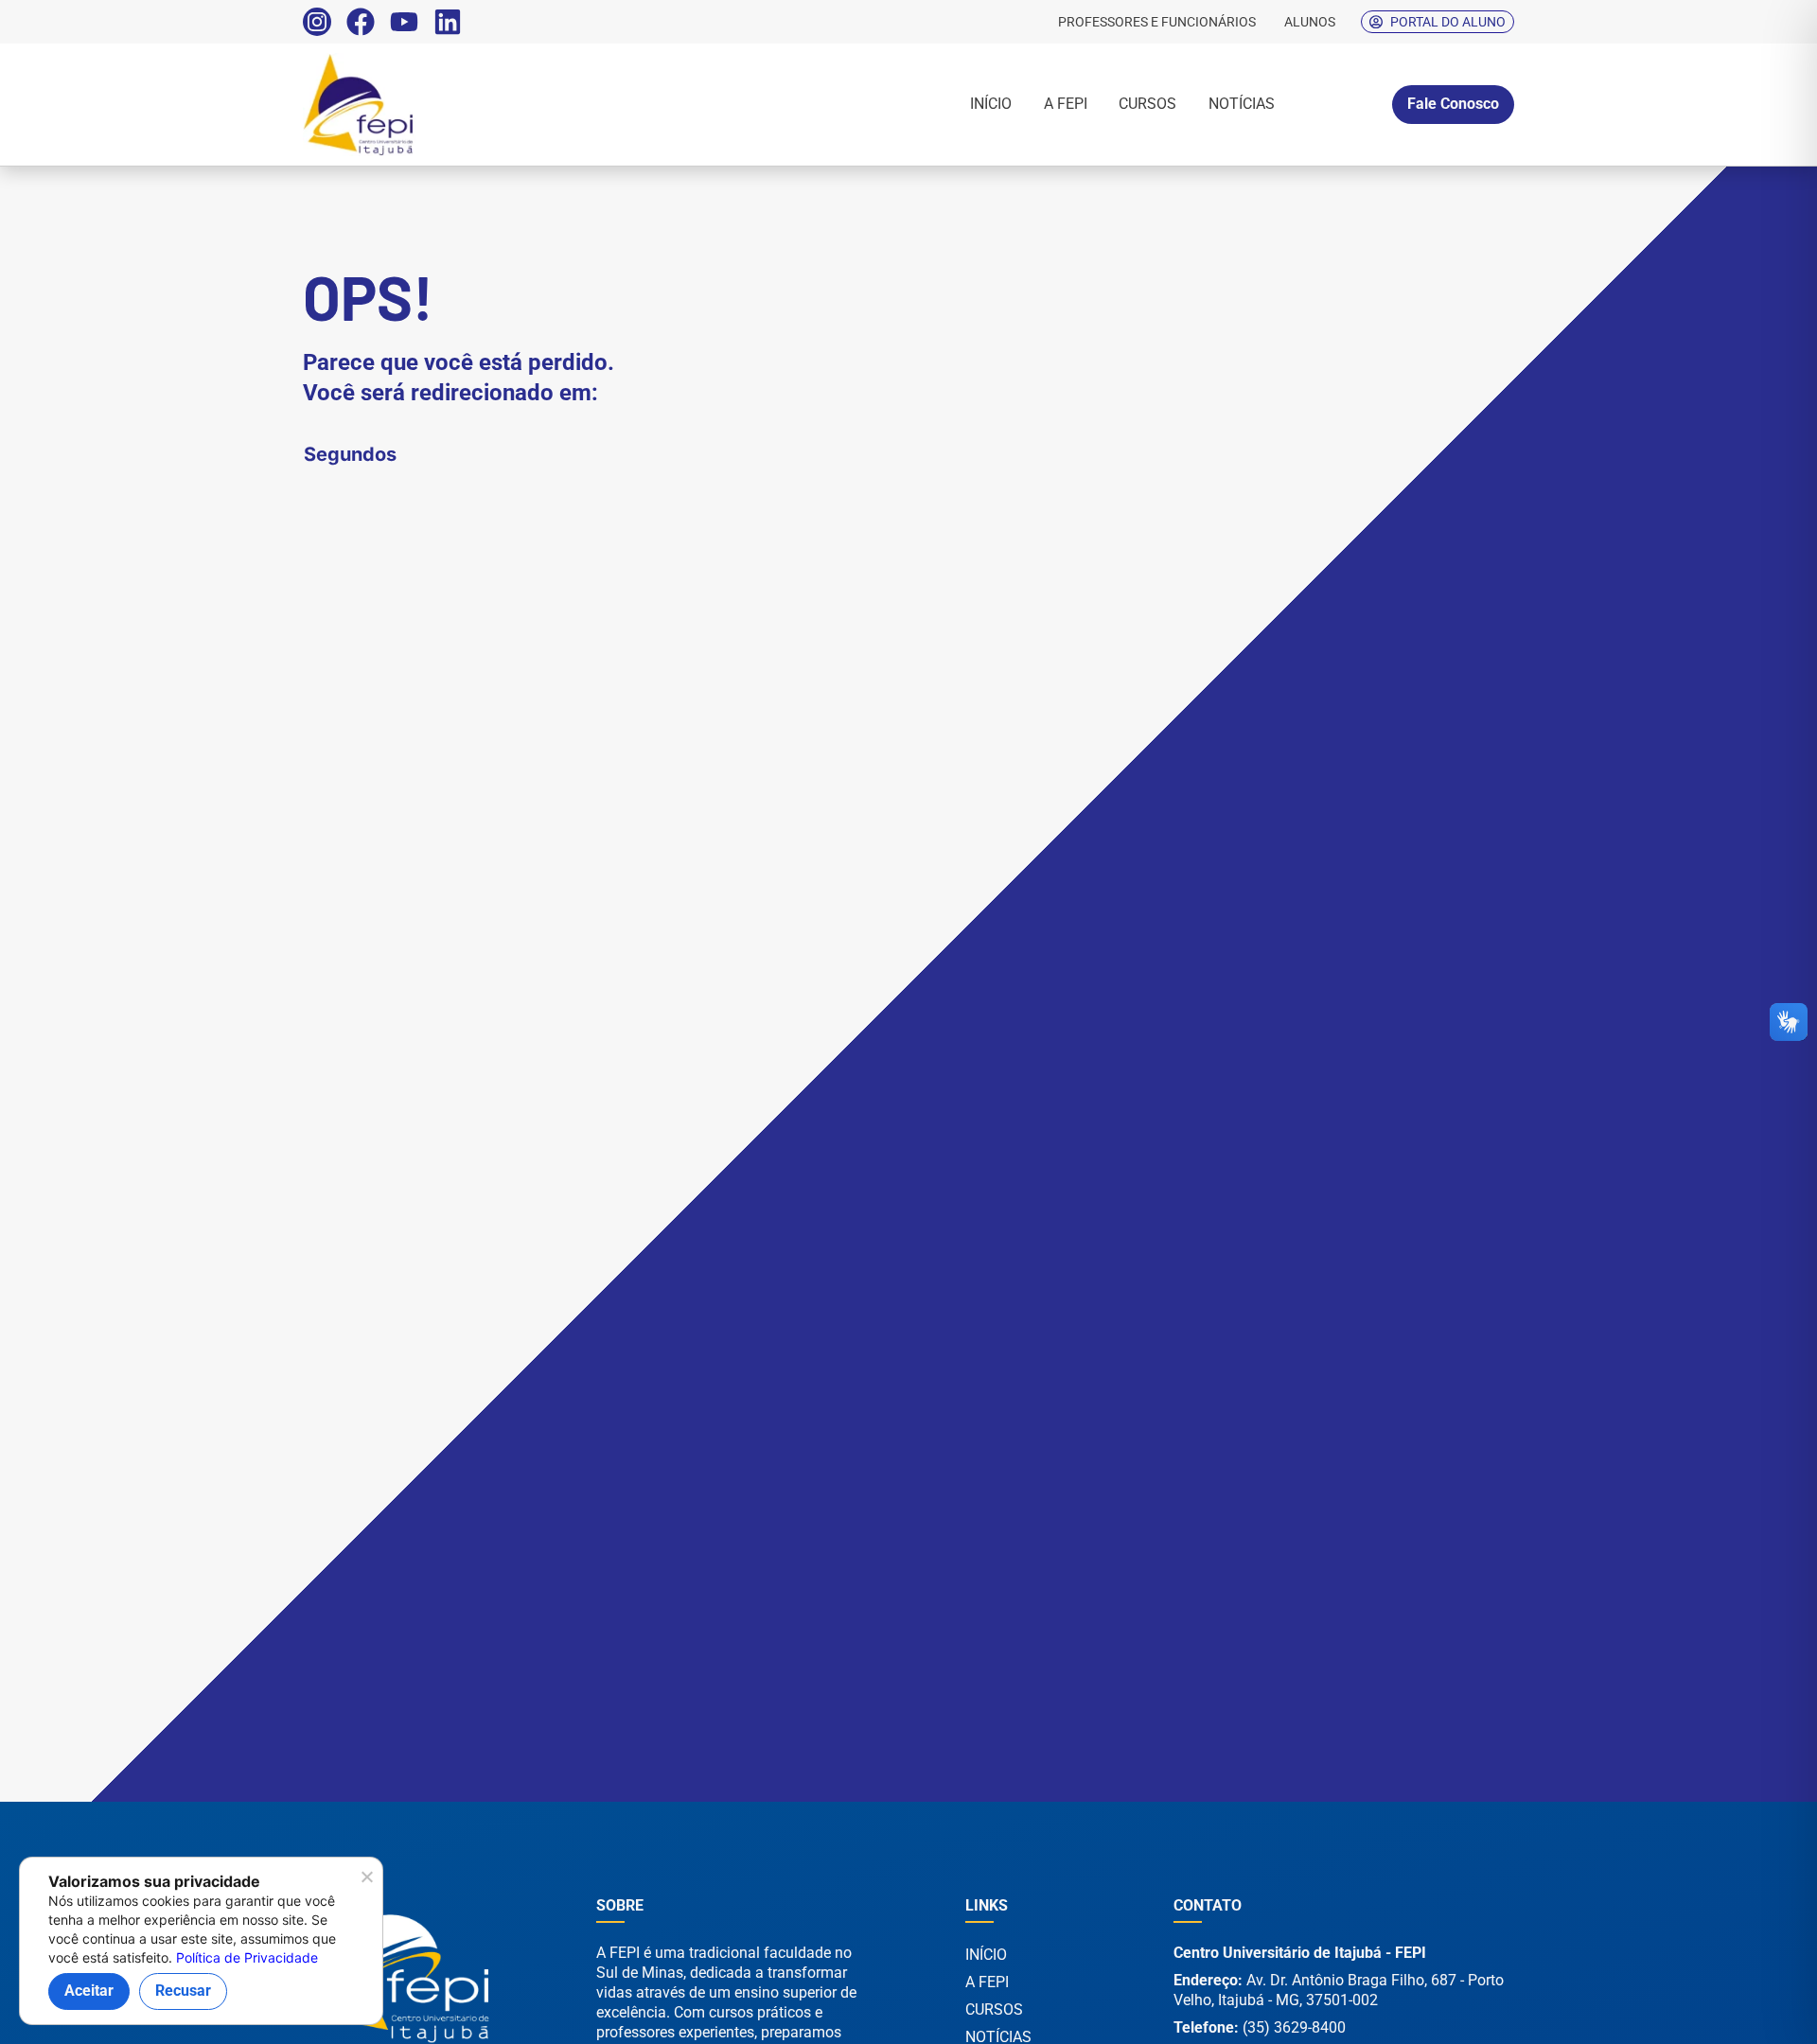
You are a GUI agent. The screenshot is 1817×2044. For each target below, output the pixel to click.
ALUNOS (1310, 22)
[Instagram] (317, 22)
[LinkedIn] (448, 22)
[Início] (421, 105)
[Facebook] (361, 22)
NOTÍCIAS (1242, 104)
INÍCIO (991, 104)
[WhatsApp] (1741, 2005)
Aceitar (89, 1991)
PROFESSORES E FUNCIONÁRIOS (1157, 22)
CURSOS (1147, 104)
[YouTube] (404, 22)
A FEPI (1066, 104)
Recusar (183, 1991)
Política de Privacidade (247, 1957)
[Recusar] (366, 1882)
